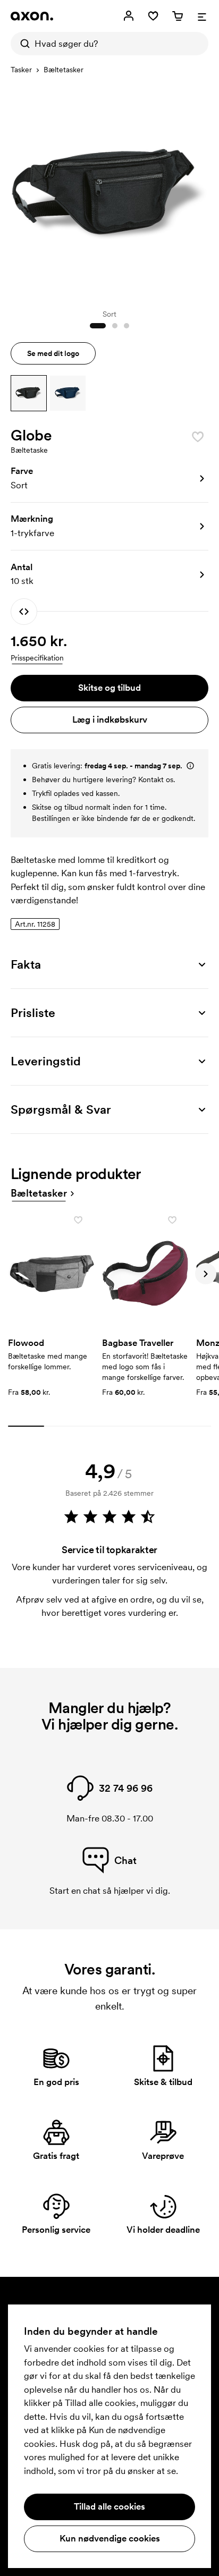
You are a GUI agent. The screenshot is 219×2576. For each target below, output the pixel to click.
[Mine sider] (129, 16)
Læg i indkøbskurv (110, 719)
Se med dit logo (53, 353)
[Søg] (22, 44)
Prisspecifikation (37, 658)
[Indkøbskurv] (178, 16)
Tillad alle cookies (109, 2506)
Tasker (21, 70)
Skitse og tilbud (109, 688)
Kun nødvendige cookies (110, 2538)
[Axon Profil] (32, 16)
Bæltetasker (64, 70)
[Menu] (202, 16)
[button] (29, 393)
